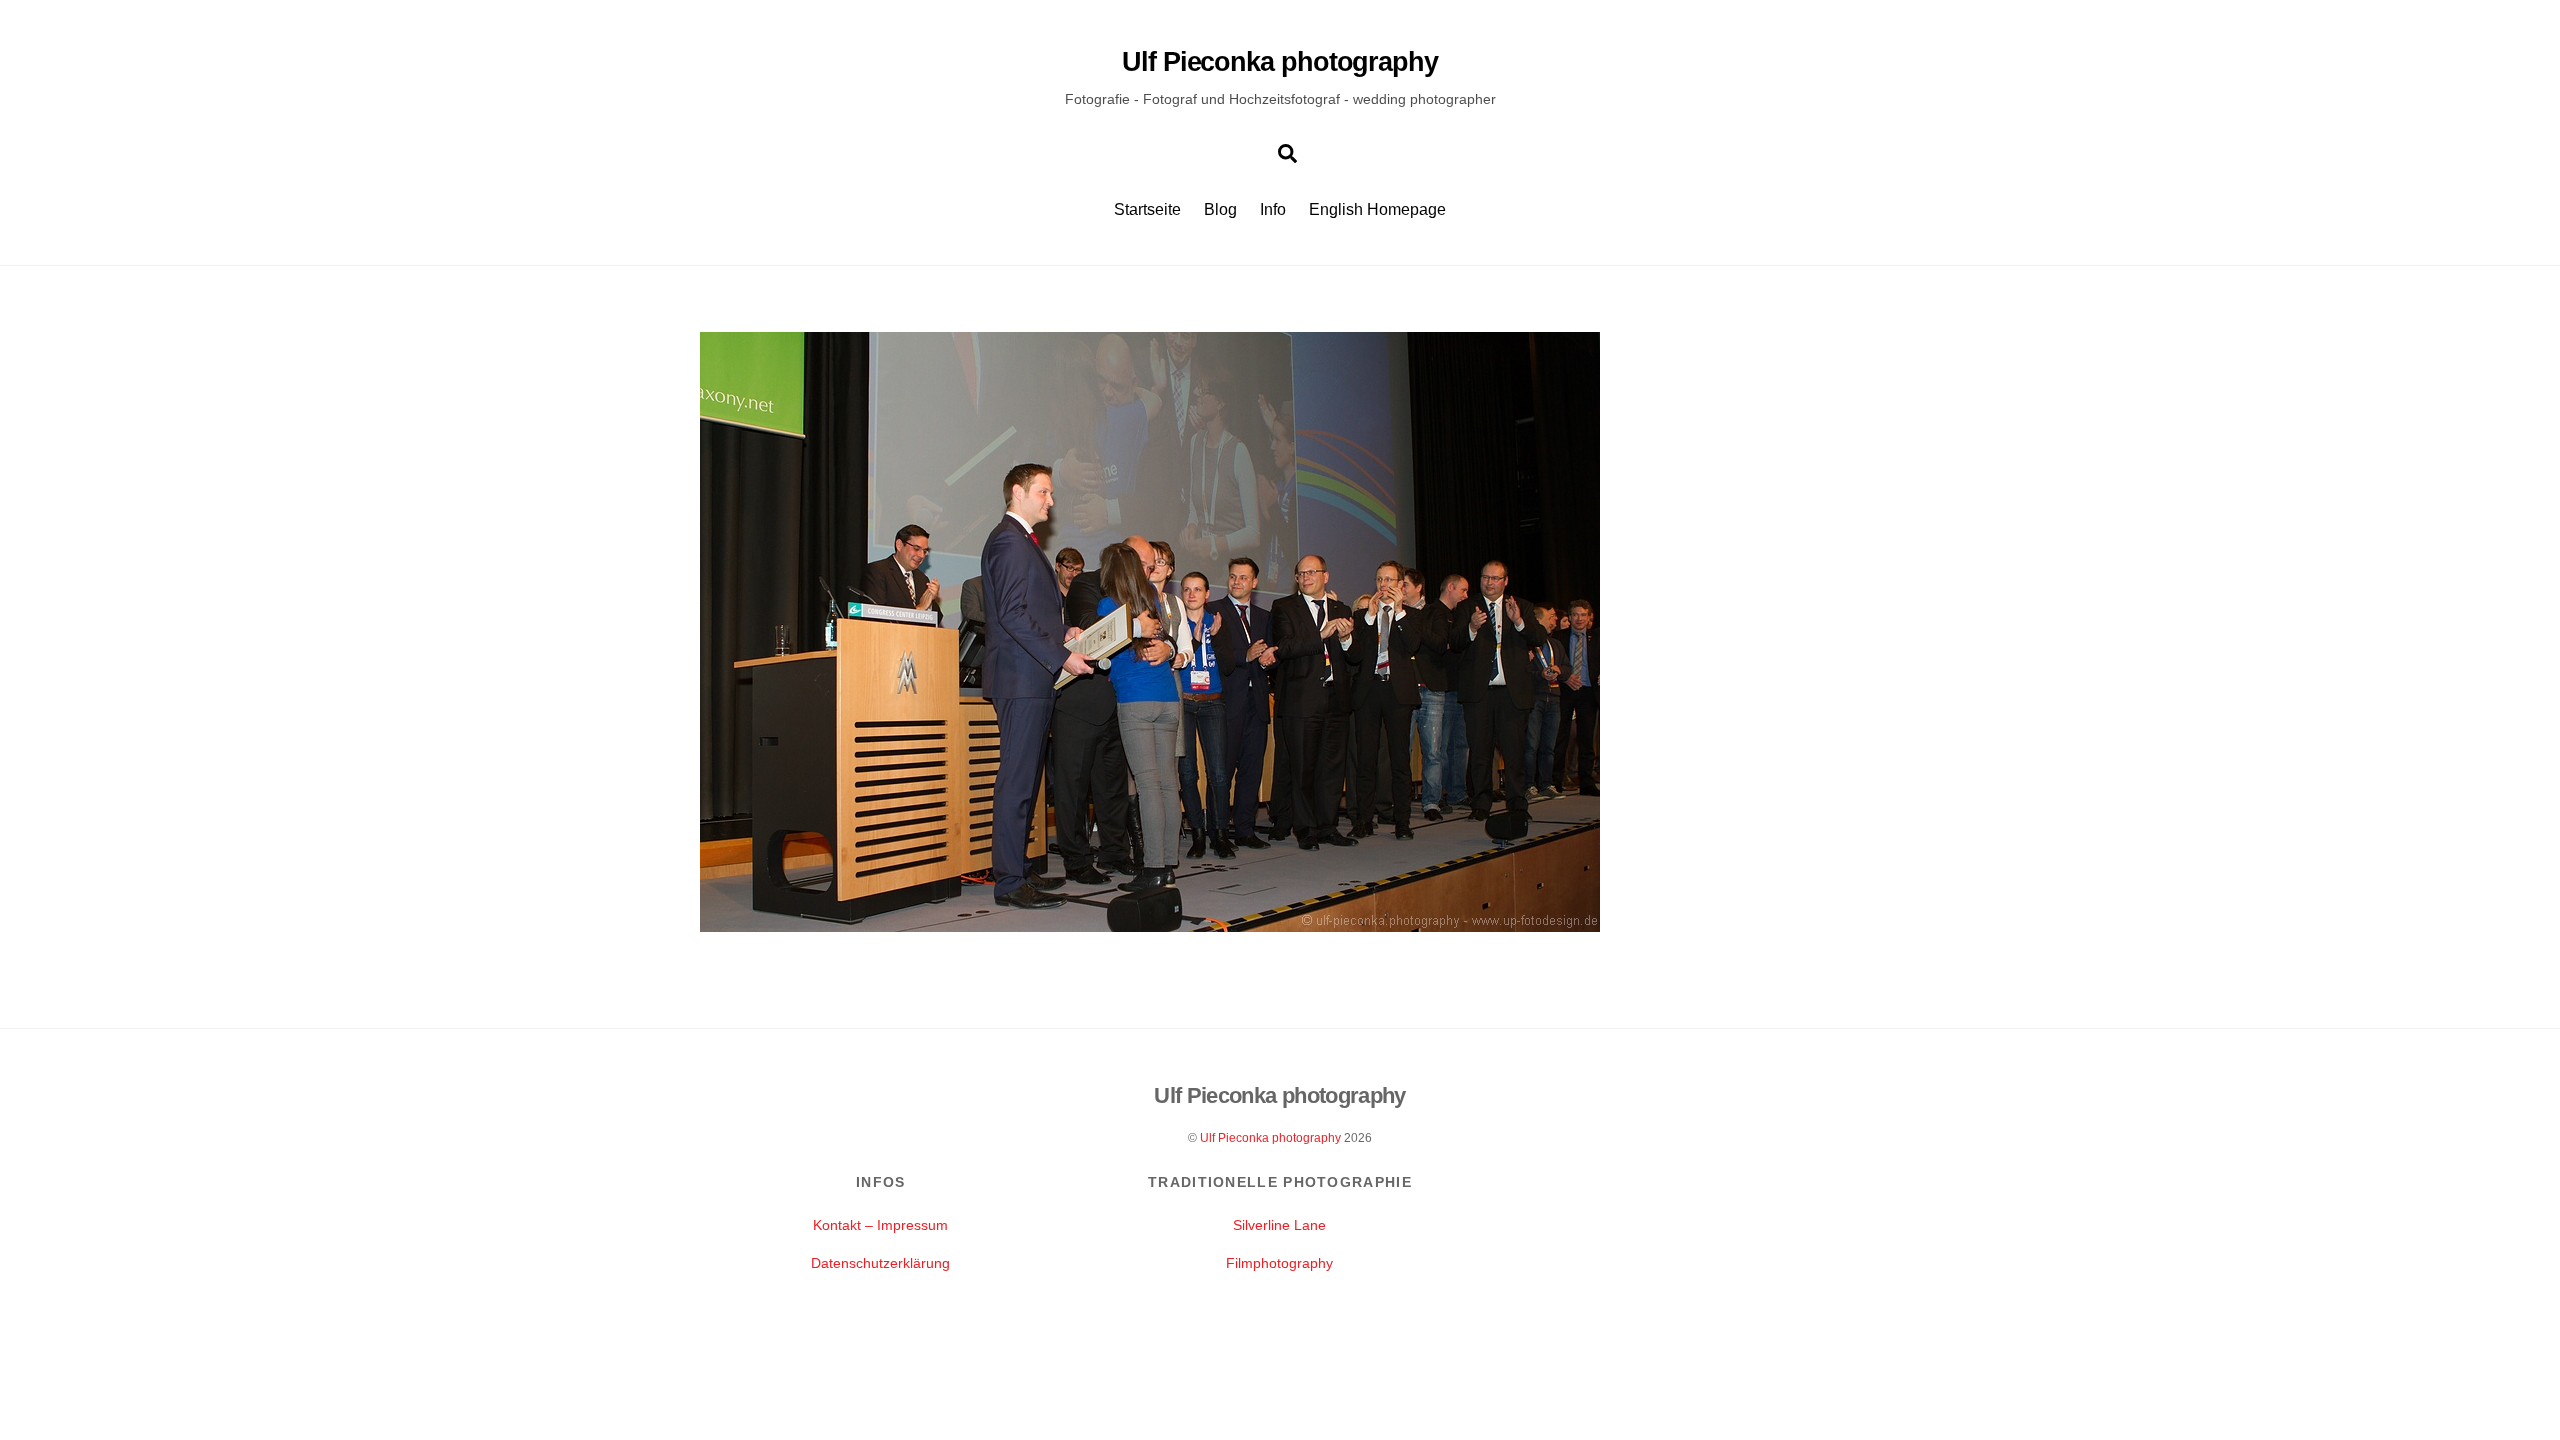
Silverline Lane (1279, 1225)
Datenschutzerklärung (880, 1263)
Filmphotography (1279, 1263)
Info (1273, 209)
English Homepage (1377, 209)
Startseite (1147, 209)
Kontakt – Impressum (880, 1225)
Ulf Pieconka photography (1270, 1138)
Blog (1220, 209)
